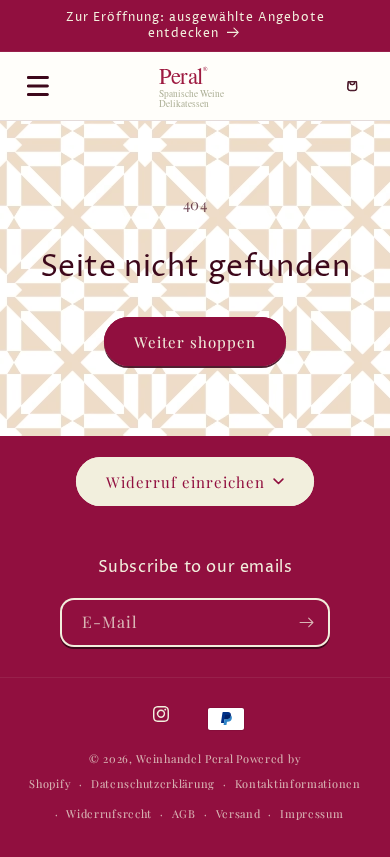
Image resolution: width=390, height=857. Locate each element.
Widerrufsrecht (109, 813)
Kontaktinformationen (298, 783)
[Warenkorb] (352, 86)
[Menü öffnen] (38, 86)
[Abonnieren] (306, 622)
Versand (238, 813)
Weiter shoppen (195, 342)
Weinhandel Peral (184, 758)
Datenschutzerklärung (153, 783)
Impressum (311, 813)
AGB (184, 813)
